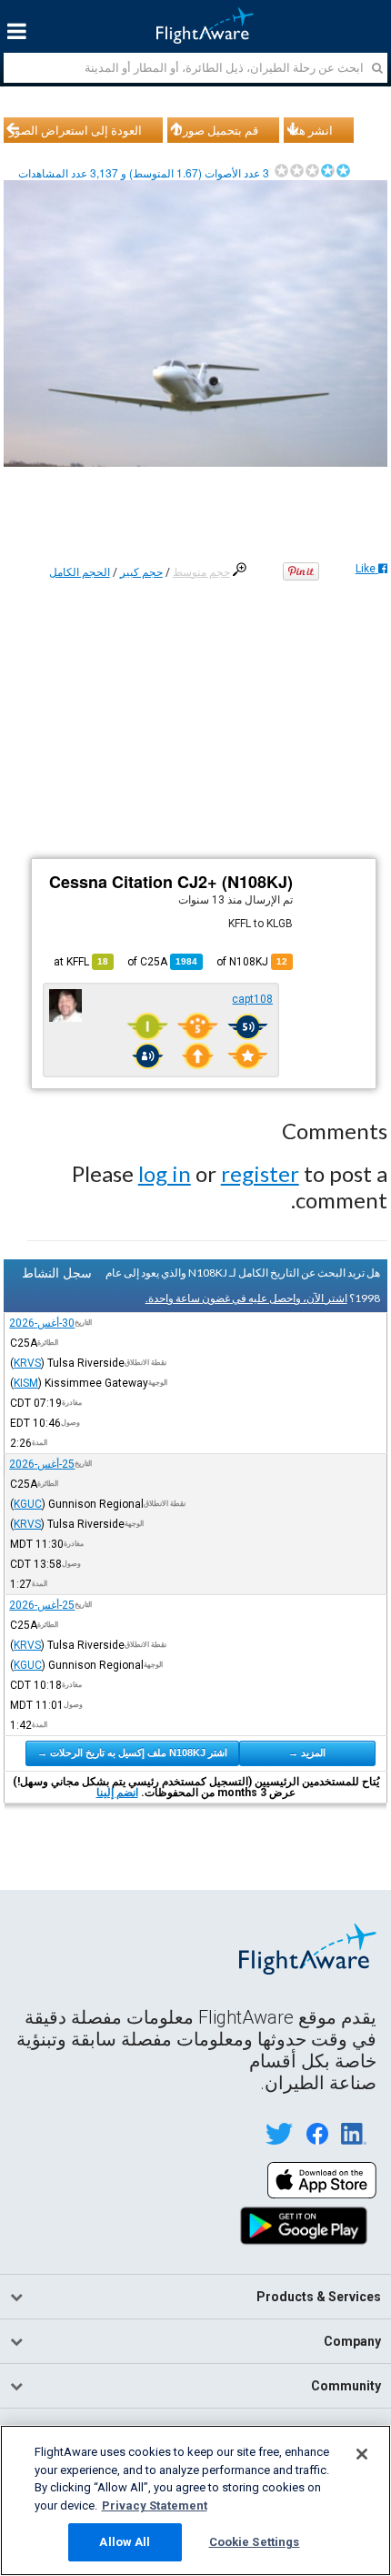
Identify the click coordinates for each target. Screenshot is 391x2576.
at (81, 962)
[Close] (362, 2454)
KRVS (27, 1363)
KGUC (28, 1504)
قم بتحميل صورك (216, 130)
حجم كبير (141, 572)
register (260, 1173)
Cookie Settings (255, 2542)
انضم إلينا (117, 1793)
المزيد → (307, 1753)
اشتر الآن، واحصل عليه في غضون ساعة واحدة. (246, 1298)
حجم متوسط (201, 572)
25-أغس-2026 (42, 1464)
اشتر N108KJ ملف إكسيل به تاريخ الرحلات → (132, 1753)
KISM (26, 1383)
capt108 (252, 999)
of (162, 962)
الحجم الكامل (80, 572)
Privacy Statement (155, 2505)
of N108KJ (252, 962)
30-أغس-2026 (42, 1323)
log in (165, 1173)
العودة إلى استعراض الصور (75, 130)
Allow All (125, 2542)
